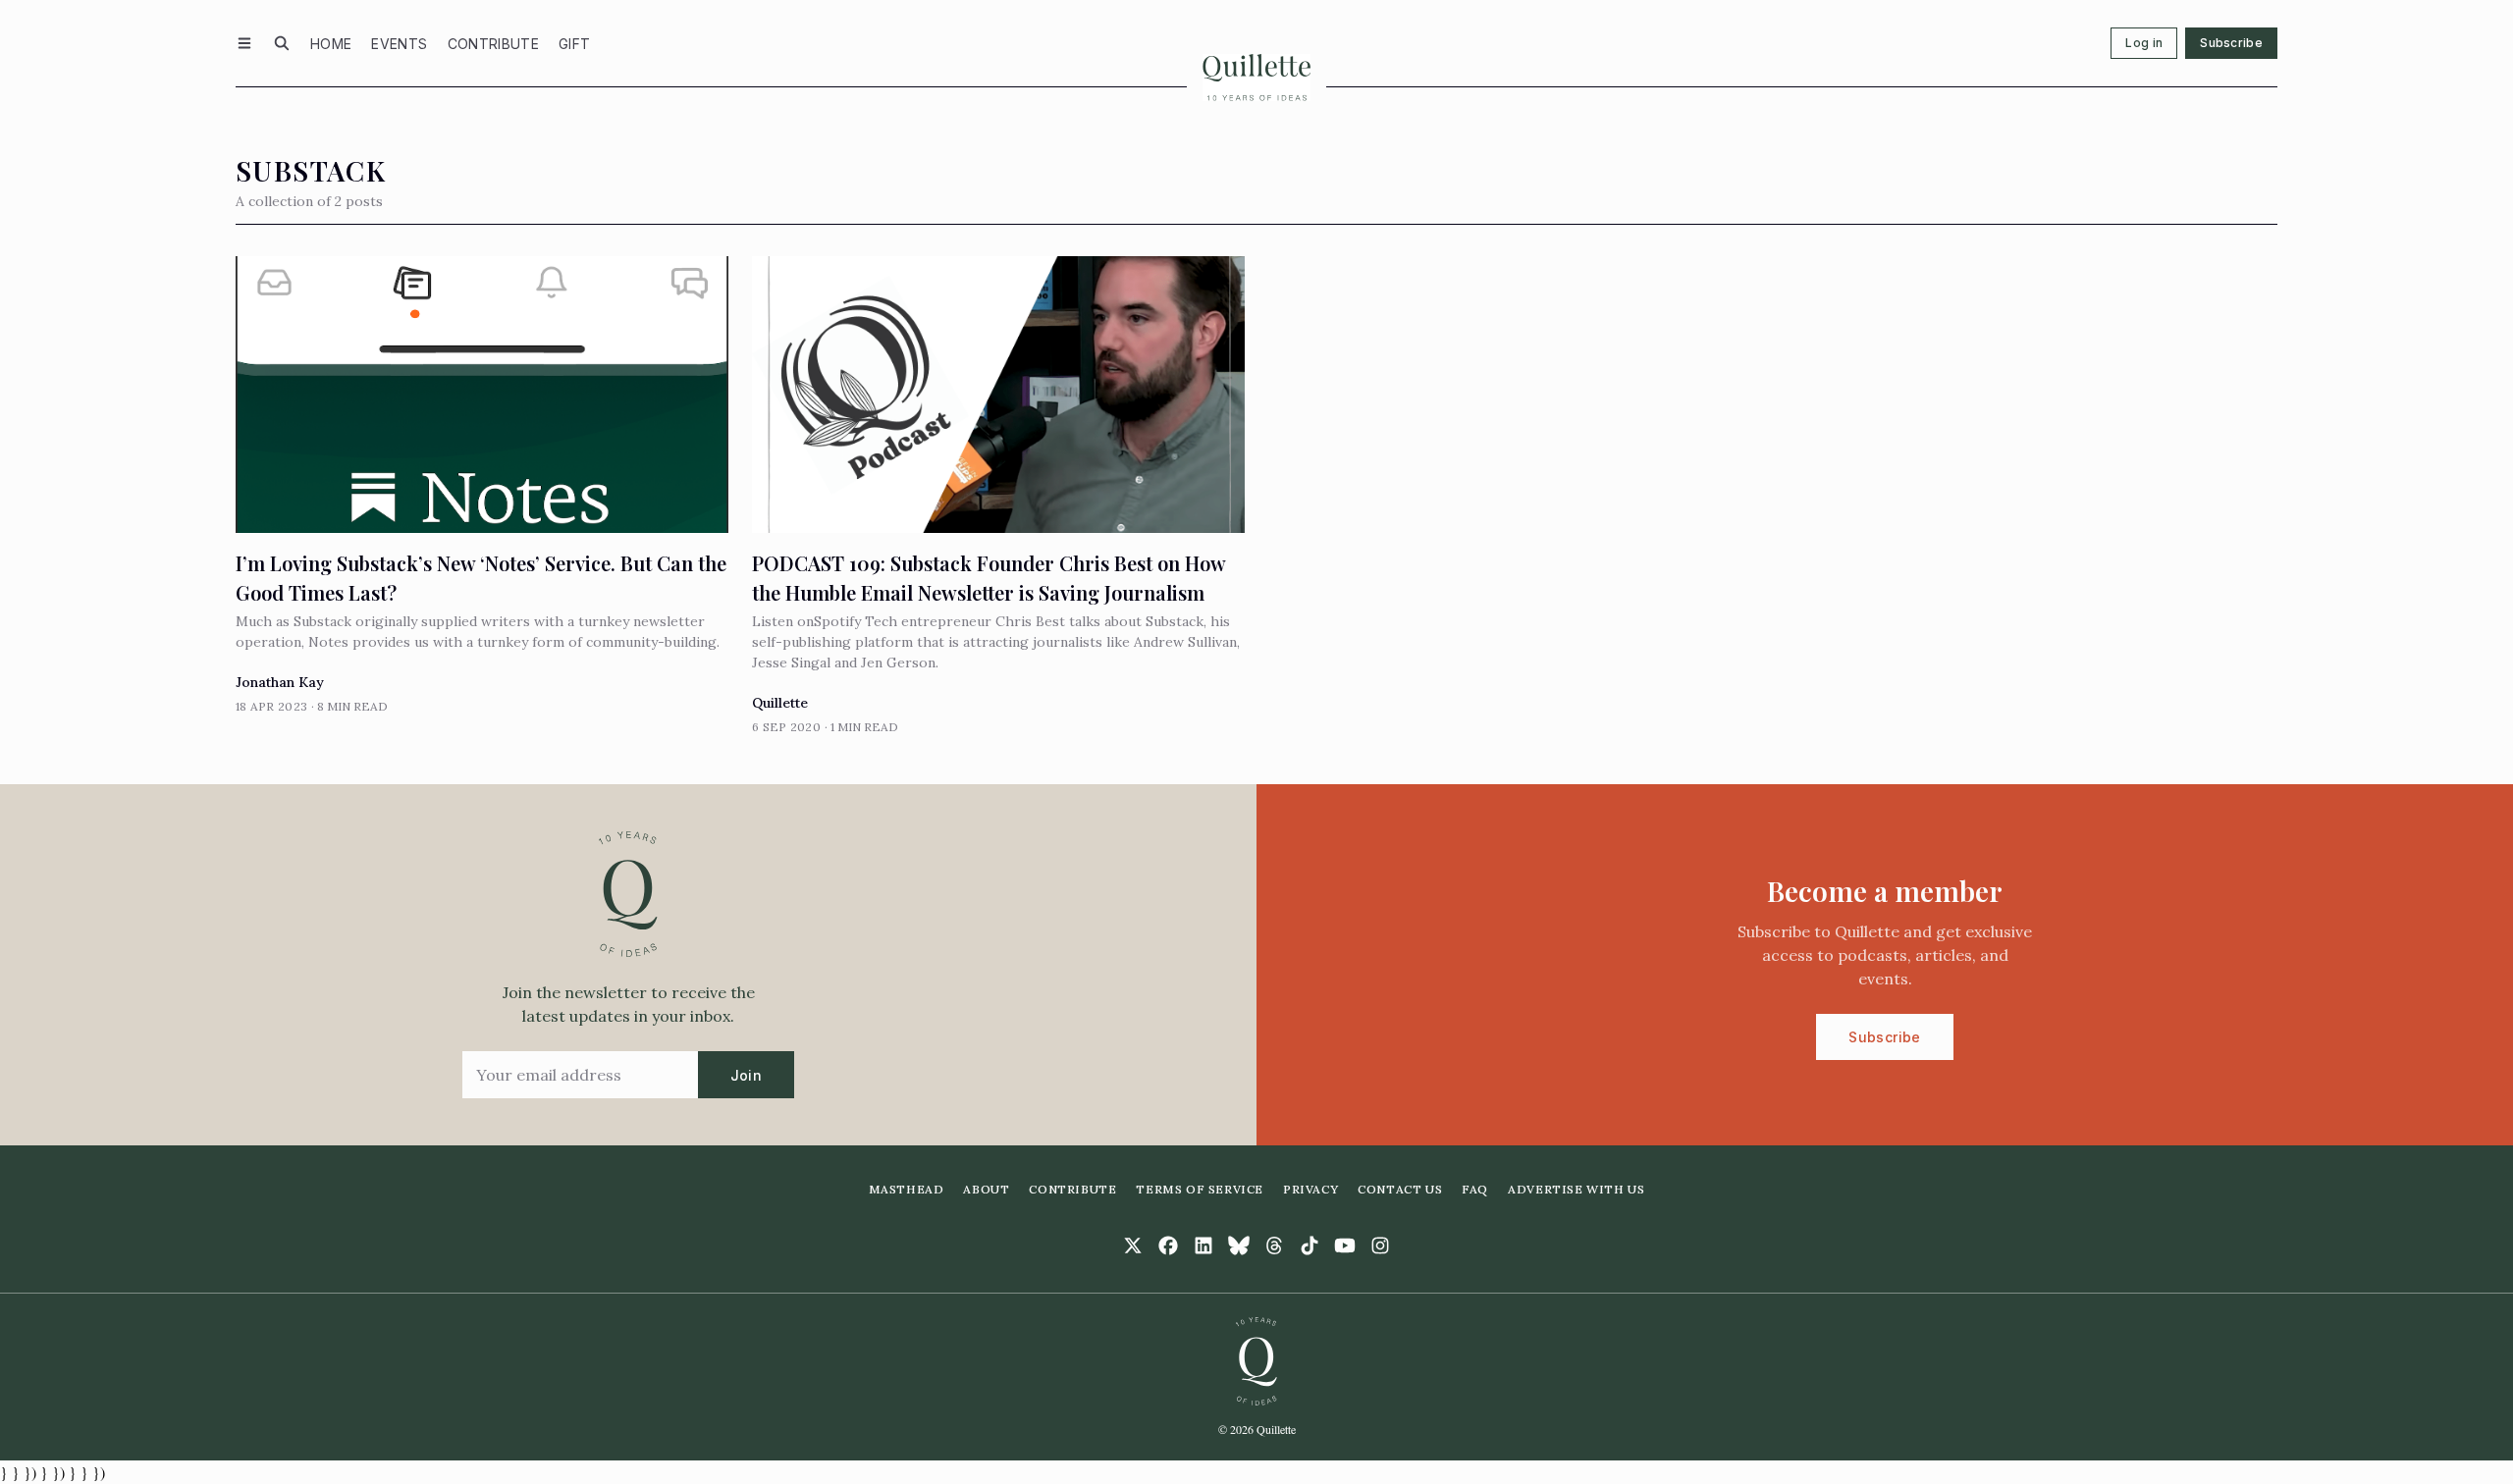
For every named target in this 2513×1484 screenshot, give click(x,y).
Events (399, 44)
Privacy (1310, 1189)
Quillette (780, 703)
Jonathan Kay (280, 682)
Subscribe (2231, 43)
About (986, 1189)
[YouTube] (1345, 1245)
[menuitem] (331, 43)
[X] (1133, 1245)
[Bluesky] (1239, 1245)
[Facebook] (1168, 1245)
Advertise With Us (1576, 1189)
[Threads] (1274, 1245)
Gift (574, 44)
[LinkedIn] (1203, 1245)
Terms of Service (1200, 1189)
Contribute (494, 44)
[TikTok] (1310, 1245)
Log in (2144, 43)
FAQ (1475, 1189)
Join (746, 1075)
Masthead (907, 1189)
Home (331, 44)
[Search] (282, 43)
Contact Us (1400, 1189)
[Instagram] (1380, 1245)
